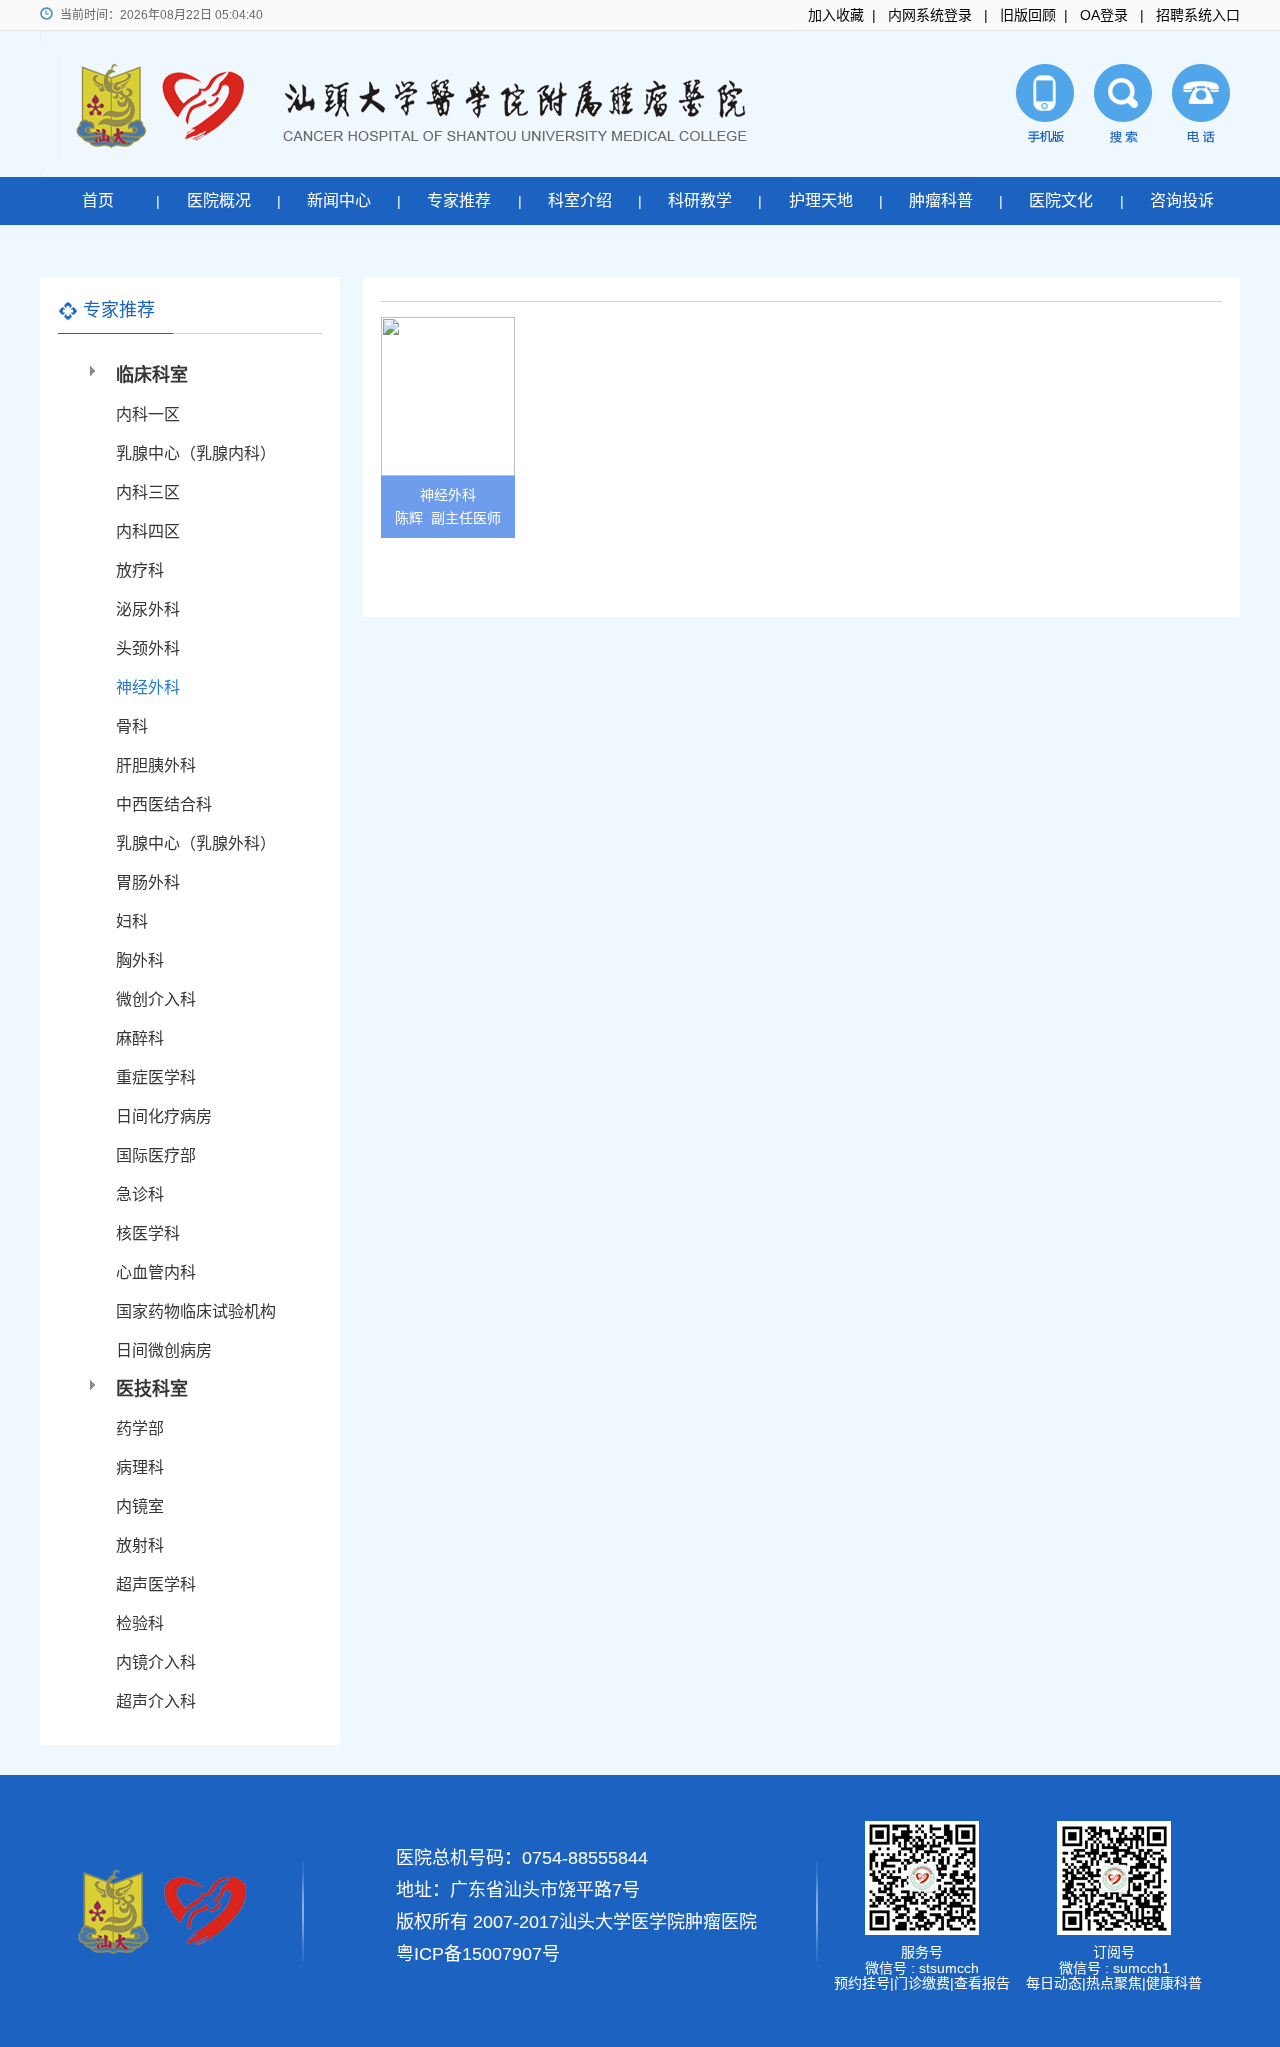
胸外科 (140, 960)
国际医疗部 (156, 1155)
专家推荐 (459, 200)
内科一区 (148, 414)
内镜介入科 (156, 1662)
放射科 (140, 1545)
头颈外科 (148, 648)
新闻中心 (339, 200)
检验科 (140, 1623)
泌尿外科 (148, 609)
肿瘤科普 (941, 200)
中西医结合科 (164, 804)
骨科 (132, 726)
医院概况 (219, 200)
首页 (98, 200)
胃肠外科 (148, 882)
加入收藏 (836, 15)
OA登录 (1104, 15)
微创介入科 (156, 999)
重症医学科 (156, 1077)
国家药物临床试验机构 (196, 1311)
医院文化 (1061, 200)
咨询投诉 (1182, 200)
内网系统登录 (930, 15)
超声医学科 (156, 1584)
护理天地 (821, 200)
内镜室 (140, 1506)
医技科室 (152, 1389)
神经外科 (148, 687)
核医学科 (148, 1233)
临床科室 (152, 375)
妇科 (132, 921)
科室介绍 (580, 200)
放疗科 (140, 570)
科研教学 (700, 200)
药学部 (140, 1428)
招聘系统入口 (1198, 15)
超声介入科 (156, 1701)
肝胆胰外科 (156, 765)
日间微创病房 (164, 1350)
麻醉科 (140, 1038)
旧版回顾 (1028, 15)
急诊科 (140, 1194)
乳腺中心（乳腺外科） (196, 843)
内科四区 (148, 531)
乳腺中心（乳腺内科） (196, 453)
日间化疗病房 (164, 1116)
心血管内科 (156, 1272)
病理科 (140, 1467)
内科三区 (148, 492)
